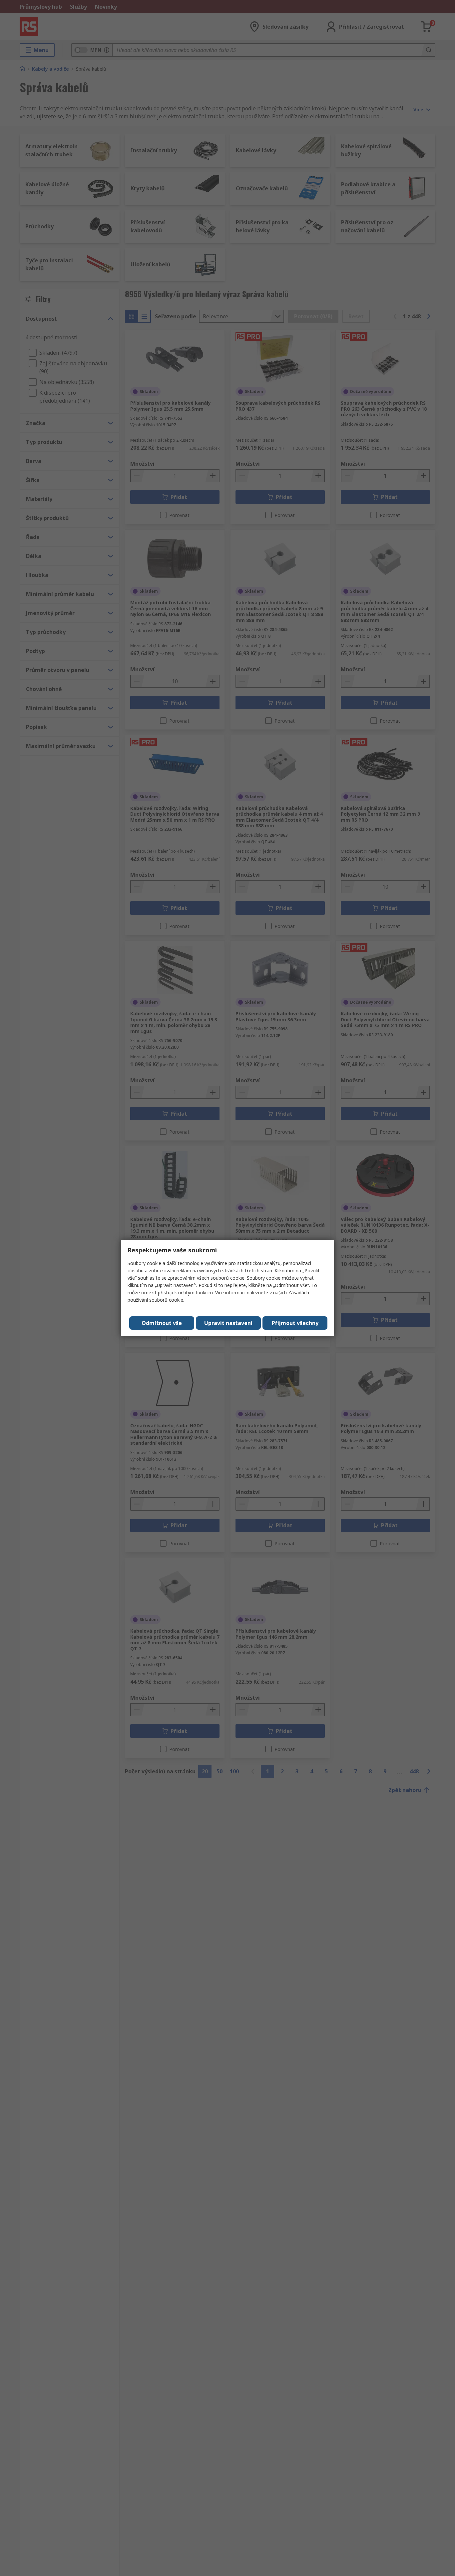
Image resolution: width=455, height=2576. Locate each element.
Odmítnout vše (162, 1323)
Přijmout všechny (295, 1323)
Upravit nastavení (228, 1323)
